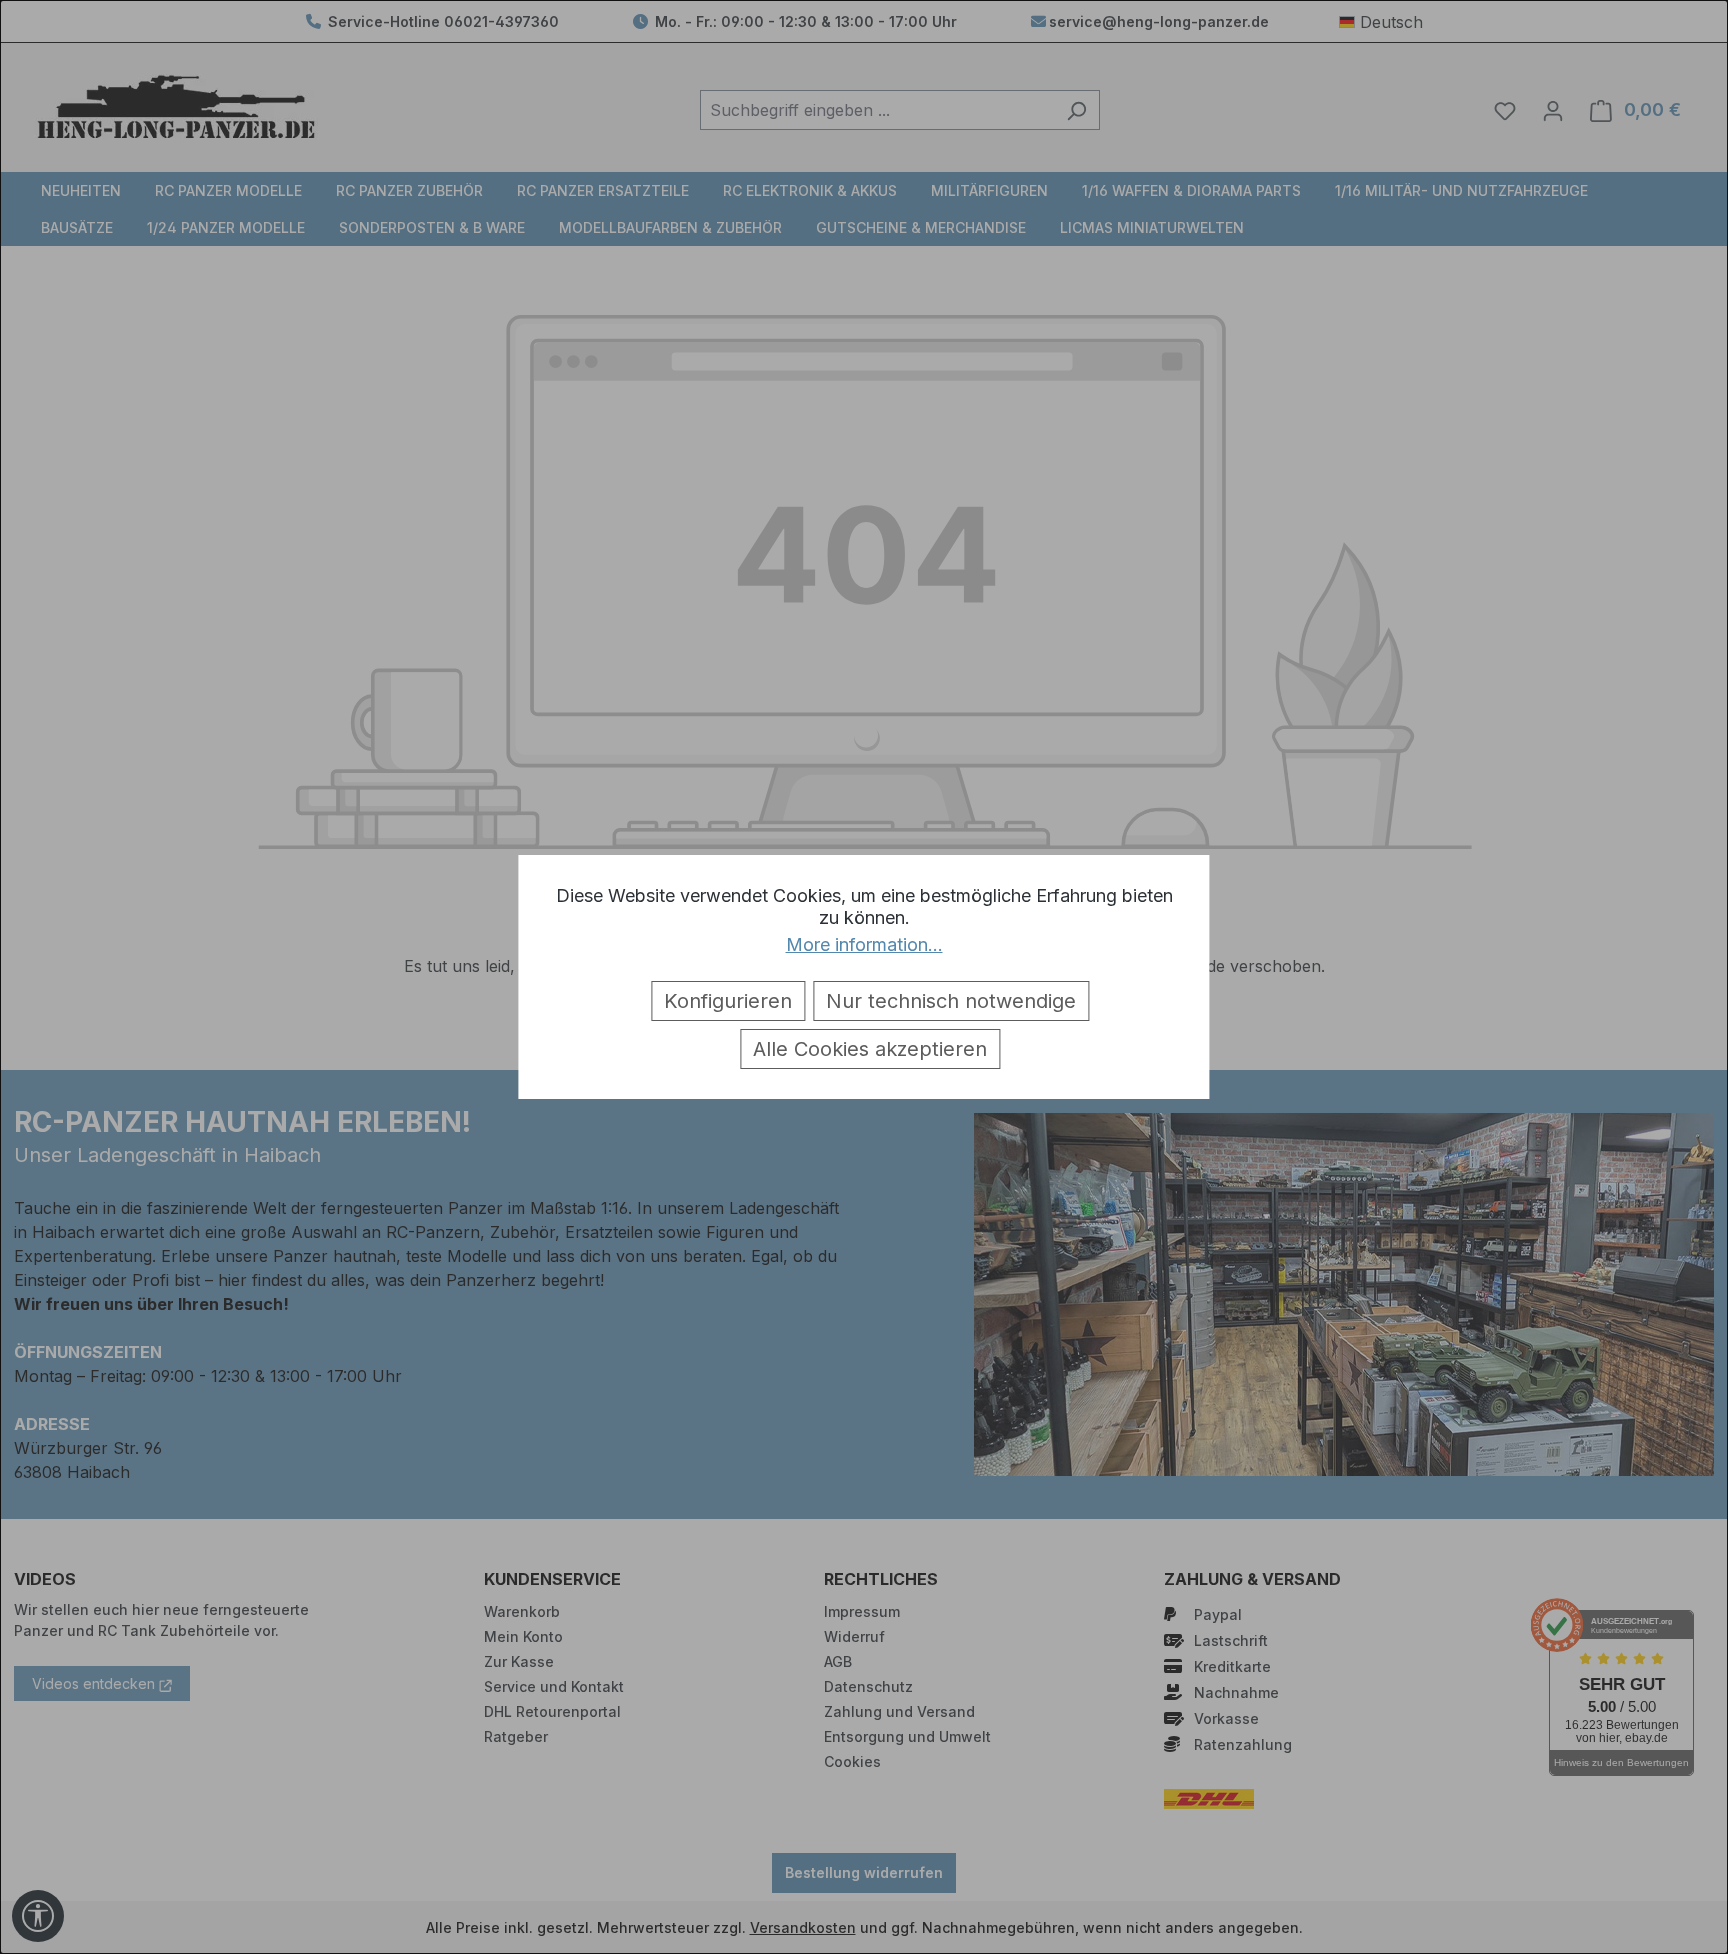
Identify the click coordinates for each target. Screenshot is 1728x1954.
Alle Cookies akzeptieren (870, 1049)
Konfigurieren (728, 1001)
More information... (864, 944)
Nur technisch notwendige (951, 1001)
